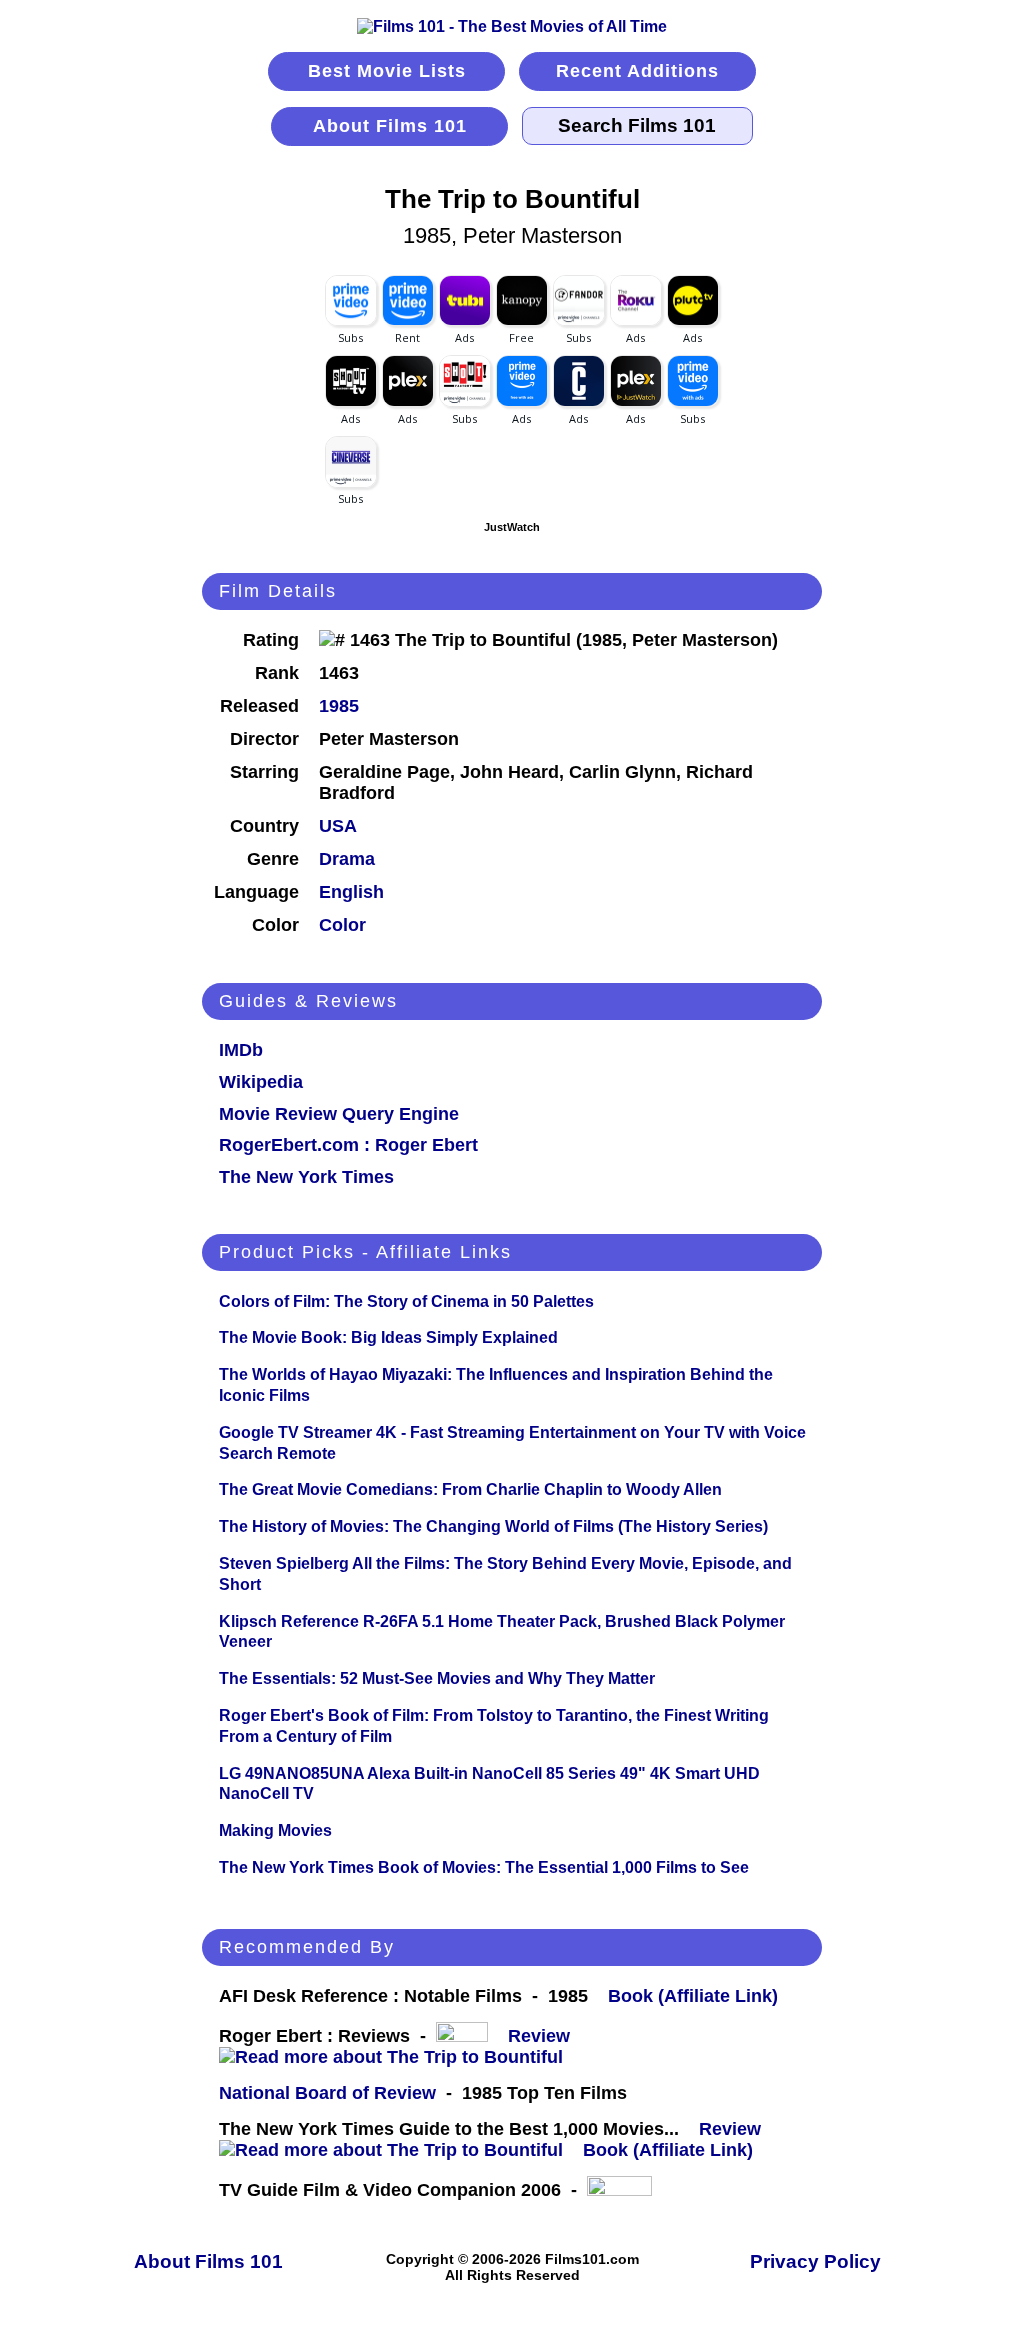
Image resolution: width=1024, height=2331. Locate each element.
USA (338, 826)
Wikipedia (261, 1082)
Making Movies (275, 1830)
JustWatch (512, 527)
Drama (347, 859)
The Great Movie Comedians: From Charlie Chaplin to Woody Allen (470, 1489)
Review (544, 2036)
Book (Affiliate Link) (693, 1996)
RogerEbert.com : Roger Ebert (348, 1145)
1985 (339, 706)
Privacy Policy (815, 2261)
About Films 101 (390, 126)
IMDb (241, 1050)
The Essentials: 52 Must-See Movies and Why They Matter (437, 1678)
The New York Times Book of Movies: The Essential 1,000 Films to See (484, 1867)
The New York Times (306, 1177)
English (351, 892)
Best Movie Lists (387, 71)
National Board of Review (327, 2093)
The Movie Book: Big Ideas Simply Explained (388, 1337)
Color (342, 925)
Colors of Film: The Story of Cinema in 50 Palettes (406, 1301)
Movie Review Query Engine (339, 1114)
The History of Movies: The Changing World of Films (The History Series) (493, 1526)
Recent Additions (637, 71)
